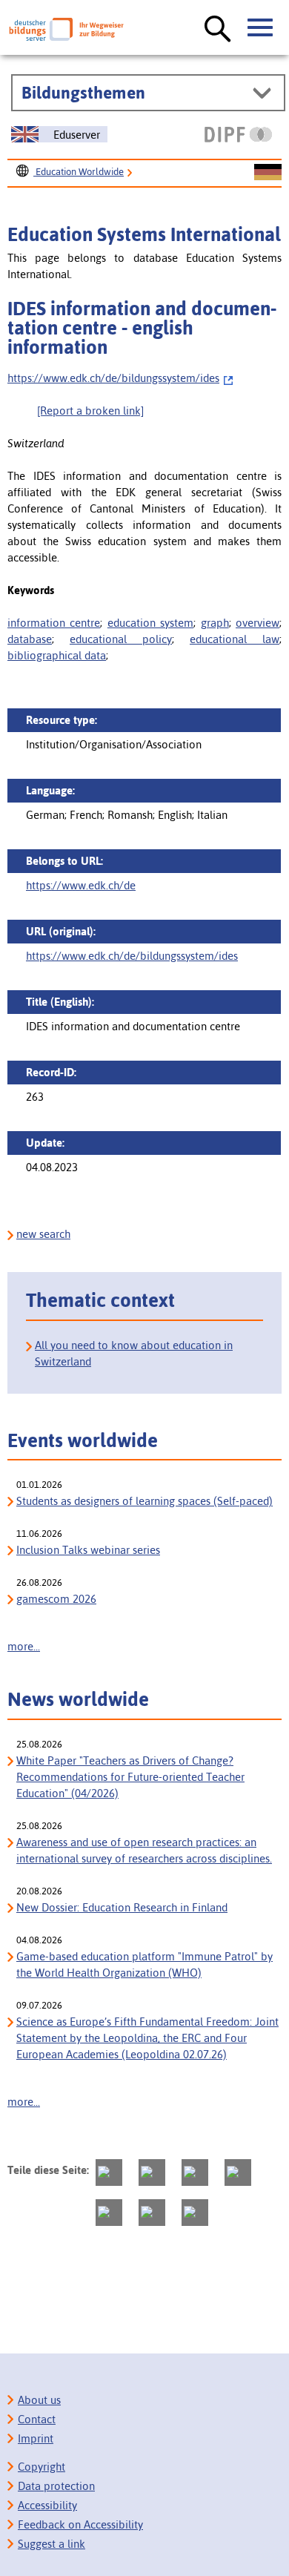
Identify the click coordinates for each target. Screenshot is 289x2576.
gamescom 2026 (56, 1599)
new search (43, 1234)
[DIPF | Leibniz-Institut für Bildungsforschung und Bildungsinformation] (238, 134)
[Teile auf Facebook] (152, 2173)
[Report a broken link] (90, 411)
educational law (235, 639)
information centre (54, 623)
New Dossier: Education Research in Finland (122, 1907)
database (30, 639)
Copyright (41, 2467)
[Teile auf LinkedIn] (109, 2213)
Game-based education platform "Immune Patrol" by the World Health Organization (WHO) (144, 1964)
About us (39, 2400)
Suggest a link (52, 2544)
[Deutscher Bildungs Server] (66, 29)
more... (24, 1646)
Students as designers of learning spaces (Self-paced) (144, 1501)
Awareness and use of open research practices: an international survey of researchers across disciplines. (144, 1850)
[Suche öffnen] (218, 30)
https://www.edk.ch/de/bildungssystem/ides (113, 378)
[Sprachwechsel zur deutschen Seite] (268, 173)
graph (215, 623)
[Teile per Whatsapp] (238, 2173)
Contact (37, 2419)
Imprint (36, 2438)
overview (258, 623)
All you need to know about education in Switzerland (134, 1353)
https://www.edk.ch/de (81, 885)
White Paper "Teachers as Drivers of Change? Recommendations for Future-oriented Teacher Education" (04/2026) (130, 1777)
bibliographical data (57, 655)
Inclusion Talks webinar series (88, 1550)
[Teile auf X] (195, 2173)
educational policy (121, 639)
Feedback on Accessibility (80, 2524)
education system (150, 623)
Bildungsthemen (83, 93)
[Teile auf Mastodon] (109, 2173)
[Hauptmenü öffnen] (261, 28)
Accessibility (47, 2505)
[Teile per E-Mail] (152, 2213)
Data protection (56, 2486)
